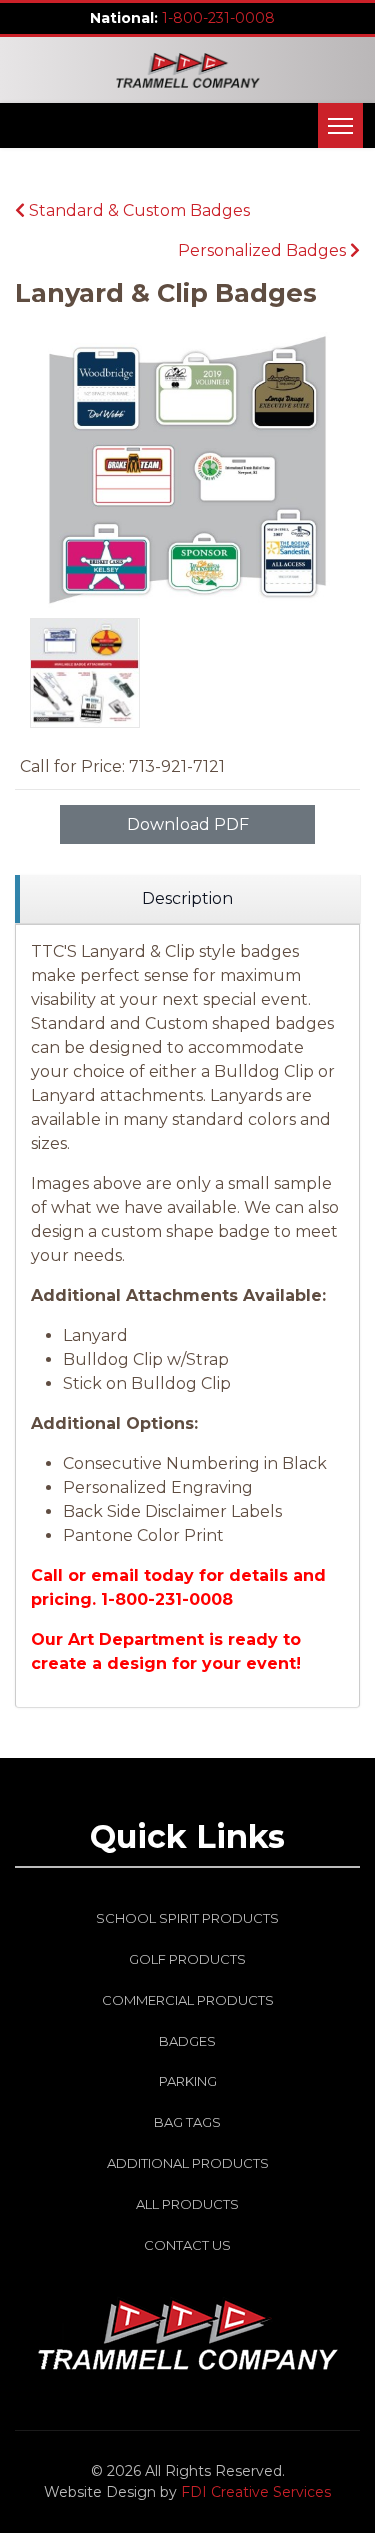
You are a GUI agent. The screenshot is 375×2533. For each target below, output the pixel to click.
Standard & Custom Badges (137, 210)
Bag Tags (187, 2122)
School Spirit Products (187, 1918)
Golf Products (187, 1959)
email (115, 1575)
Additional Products (188, 2163)
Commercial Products (188, 2000)
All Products (187, 2204)
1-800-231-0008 (218, 18)
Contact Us (187, 2245)
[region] (187, 899)
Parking (188, 2081)
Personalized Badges (264, 250)
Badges (187, 2041)
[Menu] (340, 125)
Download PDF (188, 824)
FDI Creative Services (256, 2492)
